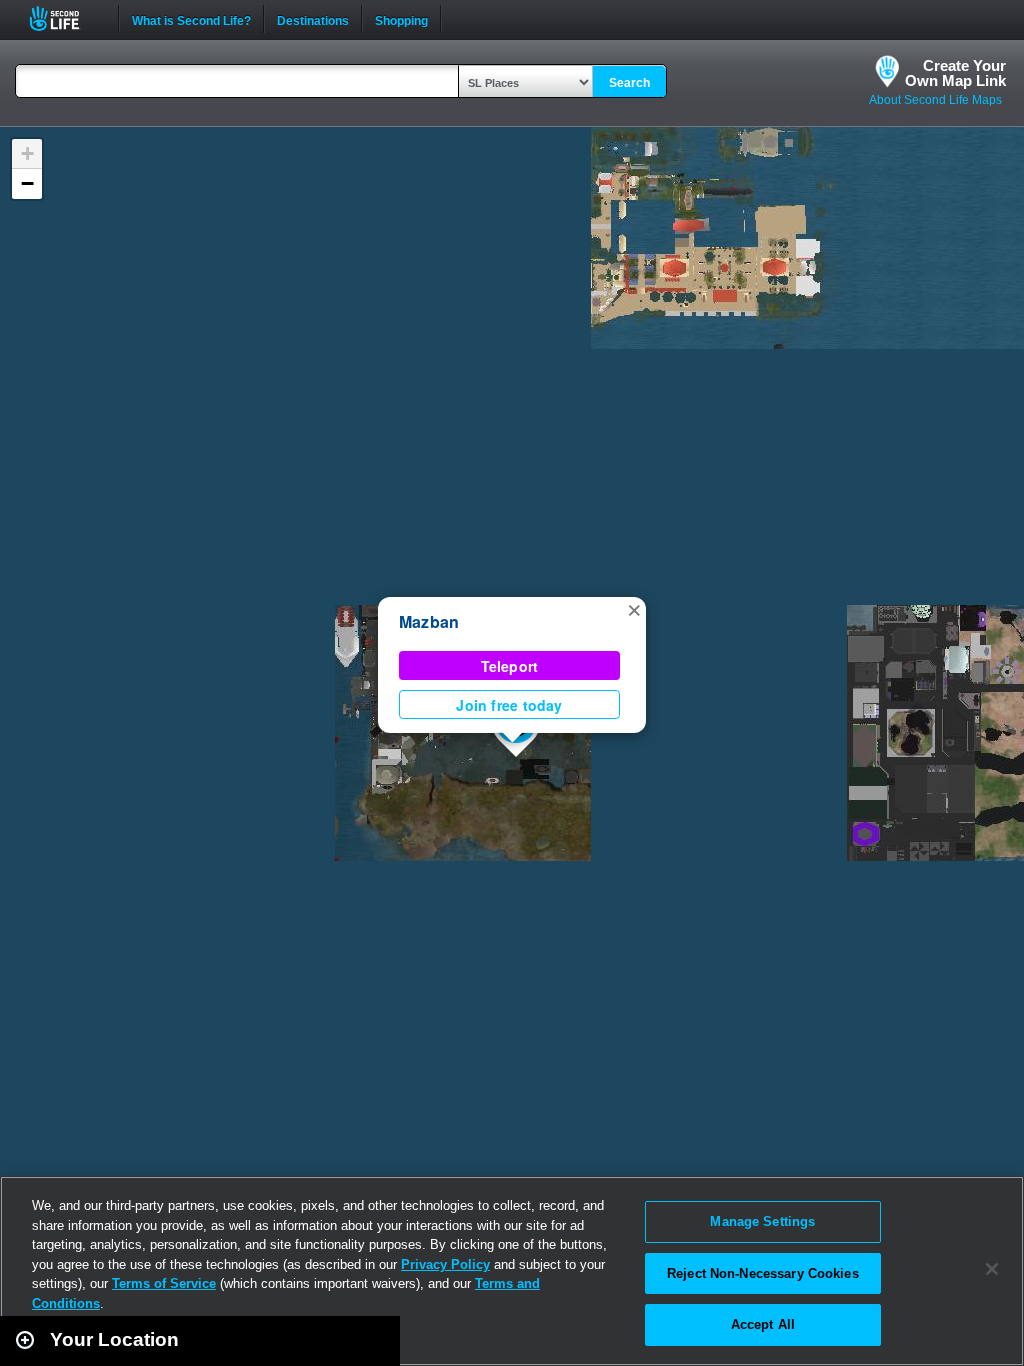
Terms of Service (164, 1283)
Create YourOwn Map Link (955, 73)
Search (629, 83)
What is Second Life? (191, 19)
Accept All (763, 1324)
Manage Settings (762, 1221)
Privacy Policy (445, 1264)
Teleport (510, 666)
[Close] (992, 1269)
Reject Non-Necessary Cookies (763, 1273)
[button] (634, 609)
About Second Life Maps (935, 100)
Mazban (429, 621)
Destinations (313, 19)
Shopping (401, 19)
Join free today (509, 705)
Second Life (65, 18)
